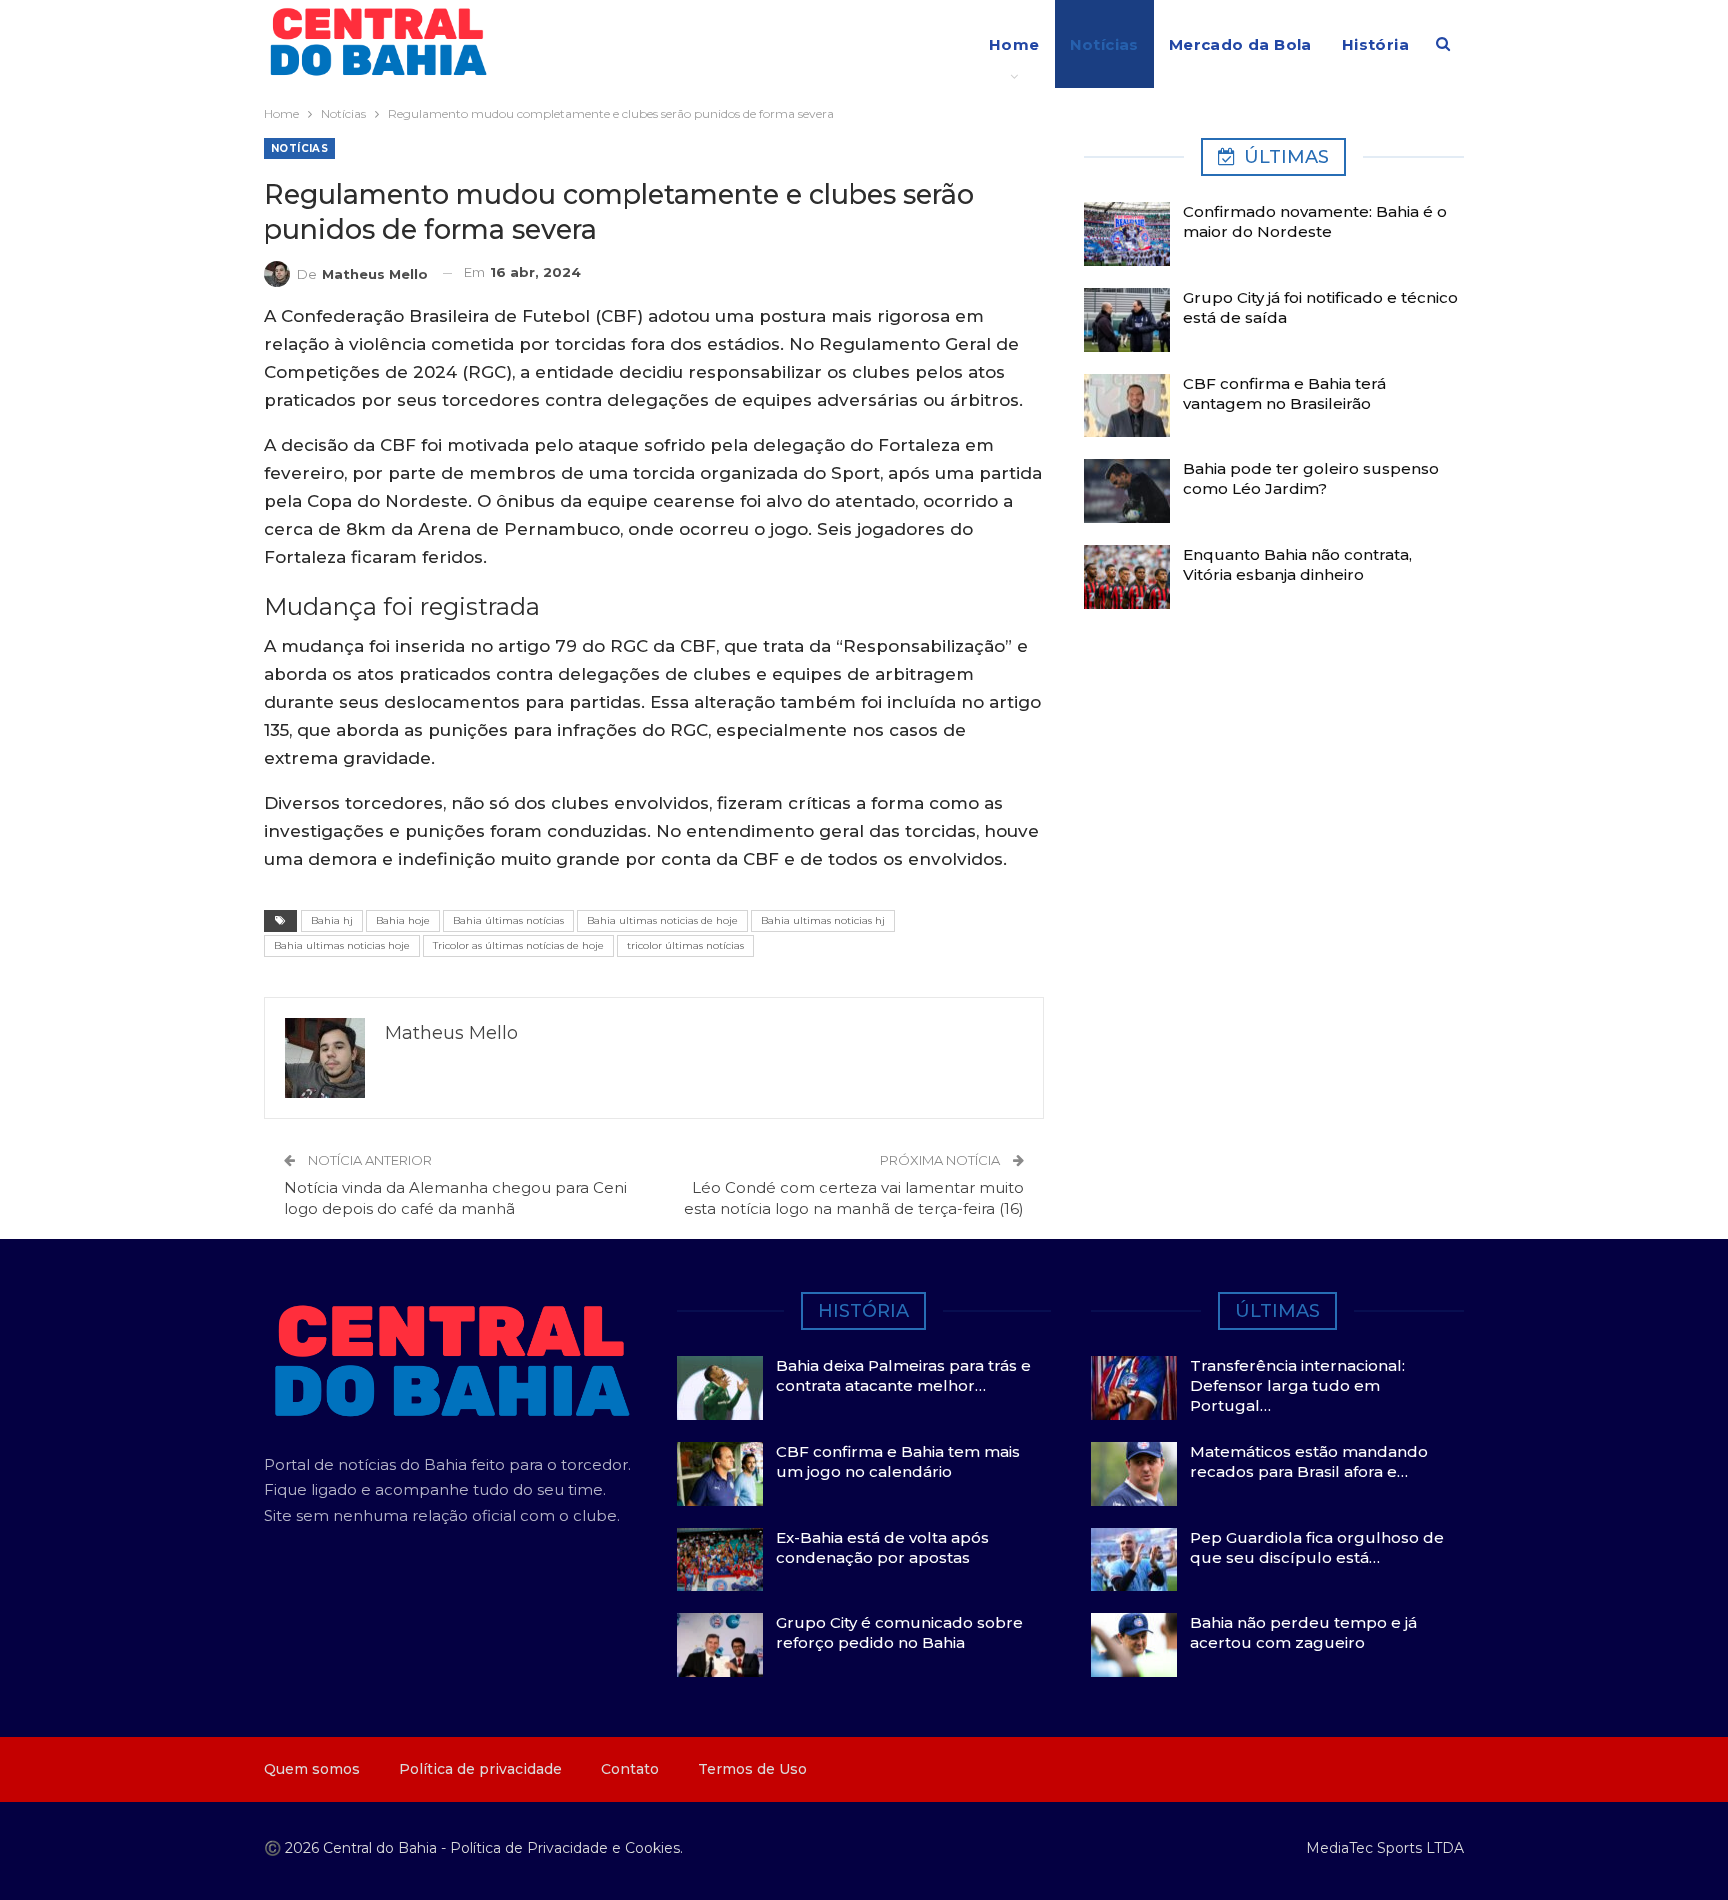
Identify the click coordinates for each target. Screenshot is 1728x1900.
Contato (630, 1769)
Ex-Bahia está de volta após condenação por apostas (882, 1547)
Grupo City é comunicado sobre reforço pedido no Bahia (899, 1632)
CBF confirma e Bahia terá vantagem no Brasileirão (1284, 393)
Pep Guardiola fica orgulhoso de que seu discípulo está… (1317, 1547)
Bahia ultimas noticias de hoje (662, 920)
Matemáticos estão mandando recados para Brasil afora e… (1309, 1461)
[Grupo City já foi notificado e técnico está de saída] (1127, 320)
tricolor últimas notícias (685, 945)
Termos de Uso (752, 1769)
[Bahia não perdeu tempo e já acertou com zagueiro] (1134, 1645)
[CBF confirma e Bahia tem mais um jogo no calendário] (720, 1474)
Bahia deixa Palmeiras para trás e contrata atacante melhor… (903, 1375)
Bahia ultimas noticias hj (823, 920)
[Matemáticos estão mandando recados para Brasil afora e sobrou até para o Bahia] (1134, 1474)
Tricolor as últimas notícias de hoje (518, 945)
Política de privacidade (480, 1769)
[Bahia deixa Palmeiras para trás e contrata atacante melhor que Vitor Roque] (720, 1388)
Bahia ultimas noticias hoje (342, 945)
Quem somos (312, 1769)
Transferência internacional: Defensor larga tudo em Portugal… (1297, 1385)
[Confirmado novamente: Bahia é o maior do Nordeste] (1127, 234)
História (1375, 44)
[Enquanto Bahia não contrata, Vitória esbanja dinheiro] (1127, 577)
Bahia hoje (403, 920)
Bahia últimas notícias (508, 920)
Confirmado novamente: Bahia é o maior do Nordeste (1315, 221)
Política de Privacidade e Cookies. (566, 1848)
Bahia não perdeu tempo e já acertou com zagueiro (1303, 1632)
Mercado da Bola (1240, 44)
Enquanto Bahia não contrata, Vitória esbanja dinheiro (1297, 564)
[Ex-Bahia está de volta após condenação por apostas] (720, 1560)
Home (1014, 44)
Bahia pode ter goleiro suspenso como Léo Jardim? (1311, 478)
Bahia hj (332, 920)
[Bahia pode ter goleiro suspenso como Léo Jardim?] (1127, 491)
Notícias (1104, 44)
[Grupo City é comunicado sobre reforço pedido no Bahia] (720, 1645)
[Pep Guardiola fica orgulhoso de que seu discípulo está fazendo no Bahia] (1134, 1560)
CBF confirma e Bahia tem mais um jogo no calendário (898, 1461)
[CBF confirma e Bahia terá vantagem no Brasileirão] (1127, 406)
